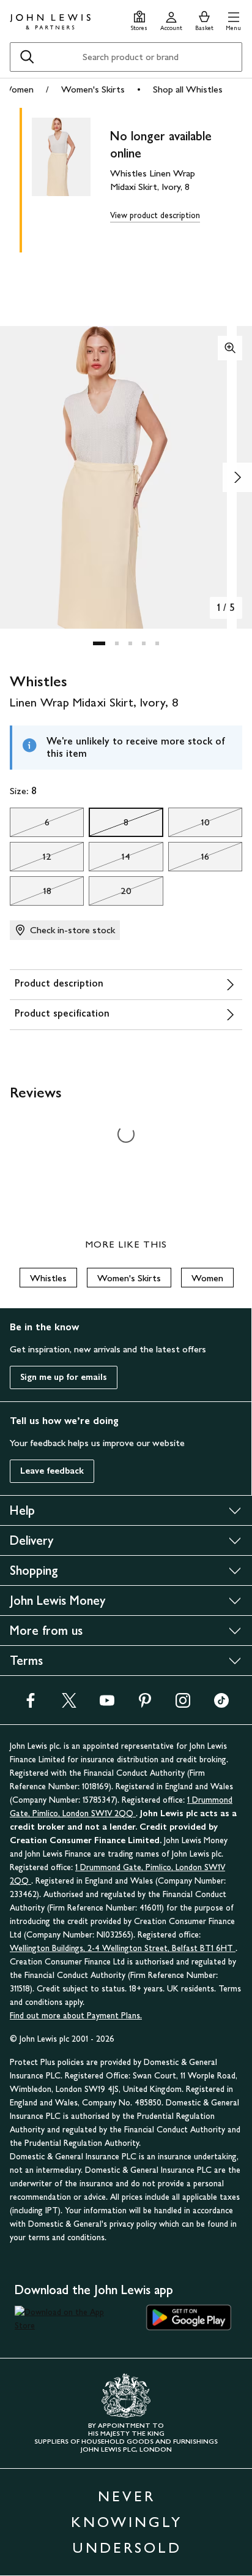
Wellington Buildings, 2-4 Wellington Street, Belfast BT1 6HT (123, 1948)
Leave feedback (52, 1471)
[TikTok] (221, 1704)
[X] (69, 1704)
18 (31, 894)
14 (109, 860)
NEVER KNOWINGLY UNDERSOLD (127, 2522)
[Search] (27, 57)
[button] (233, 19)
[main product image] (71, 178)
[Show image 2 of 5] (237, 477)
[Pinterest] (145, 1704)
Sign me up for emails (64, 1377)
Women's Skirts (93, 89)
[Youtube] (107, 1704)
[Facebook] (31, 1704)
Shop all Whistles (188, 89)
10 (189, 825)
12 (31, 860)
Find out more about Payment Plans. (76, 2016)
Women (18, 89)
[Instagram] (183, 1704)
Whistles (48, 1278)
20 (110, 894)
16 (189, 860)
